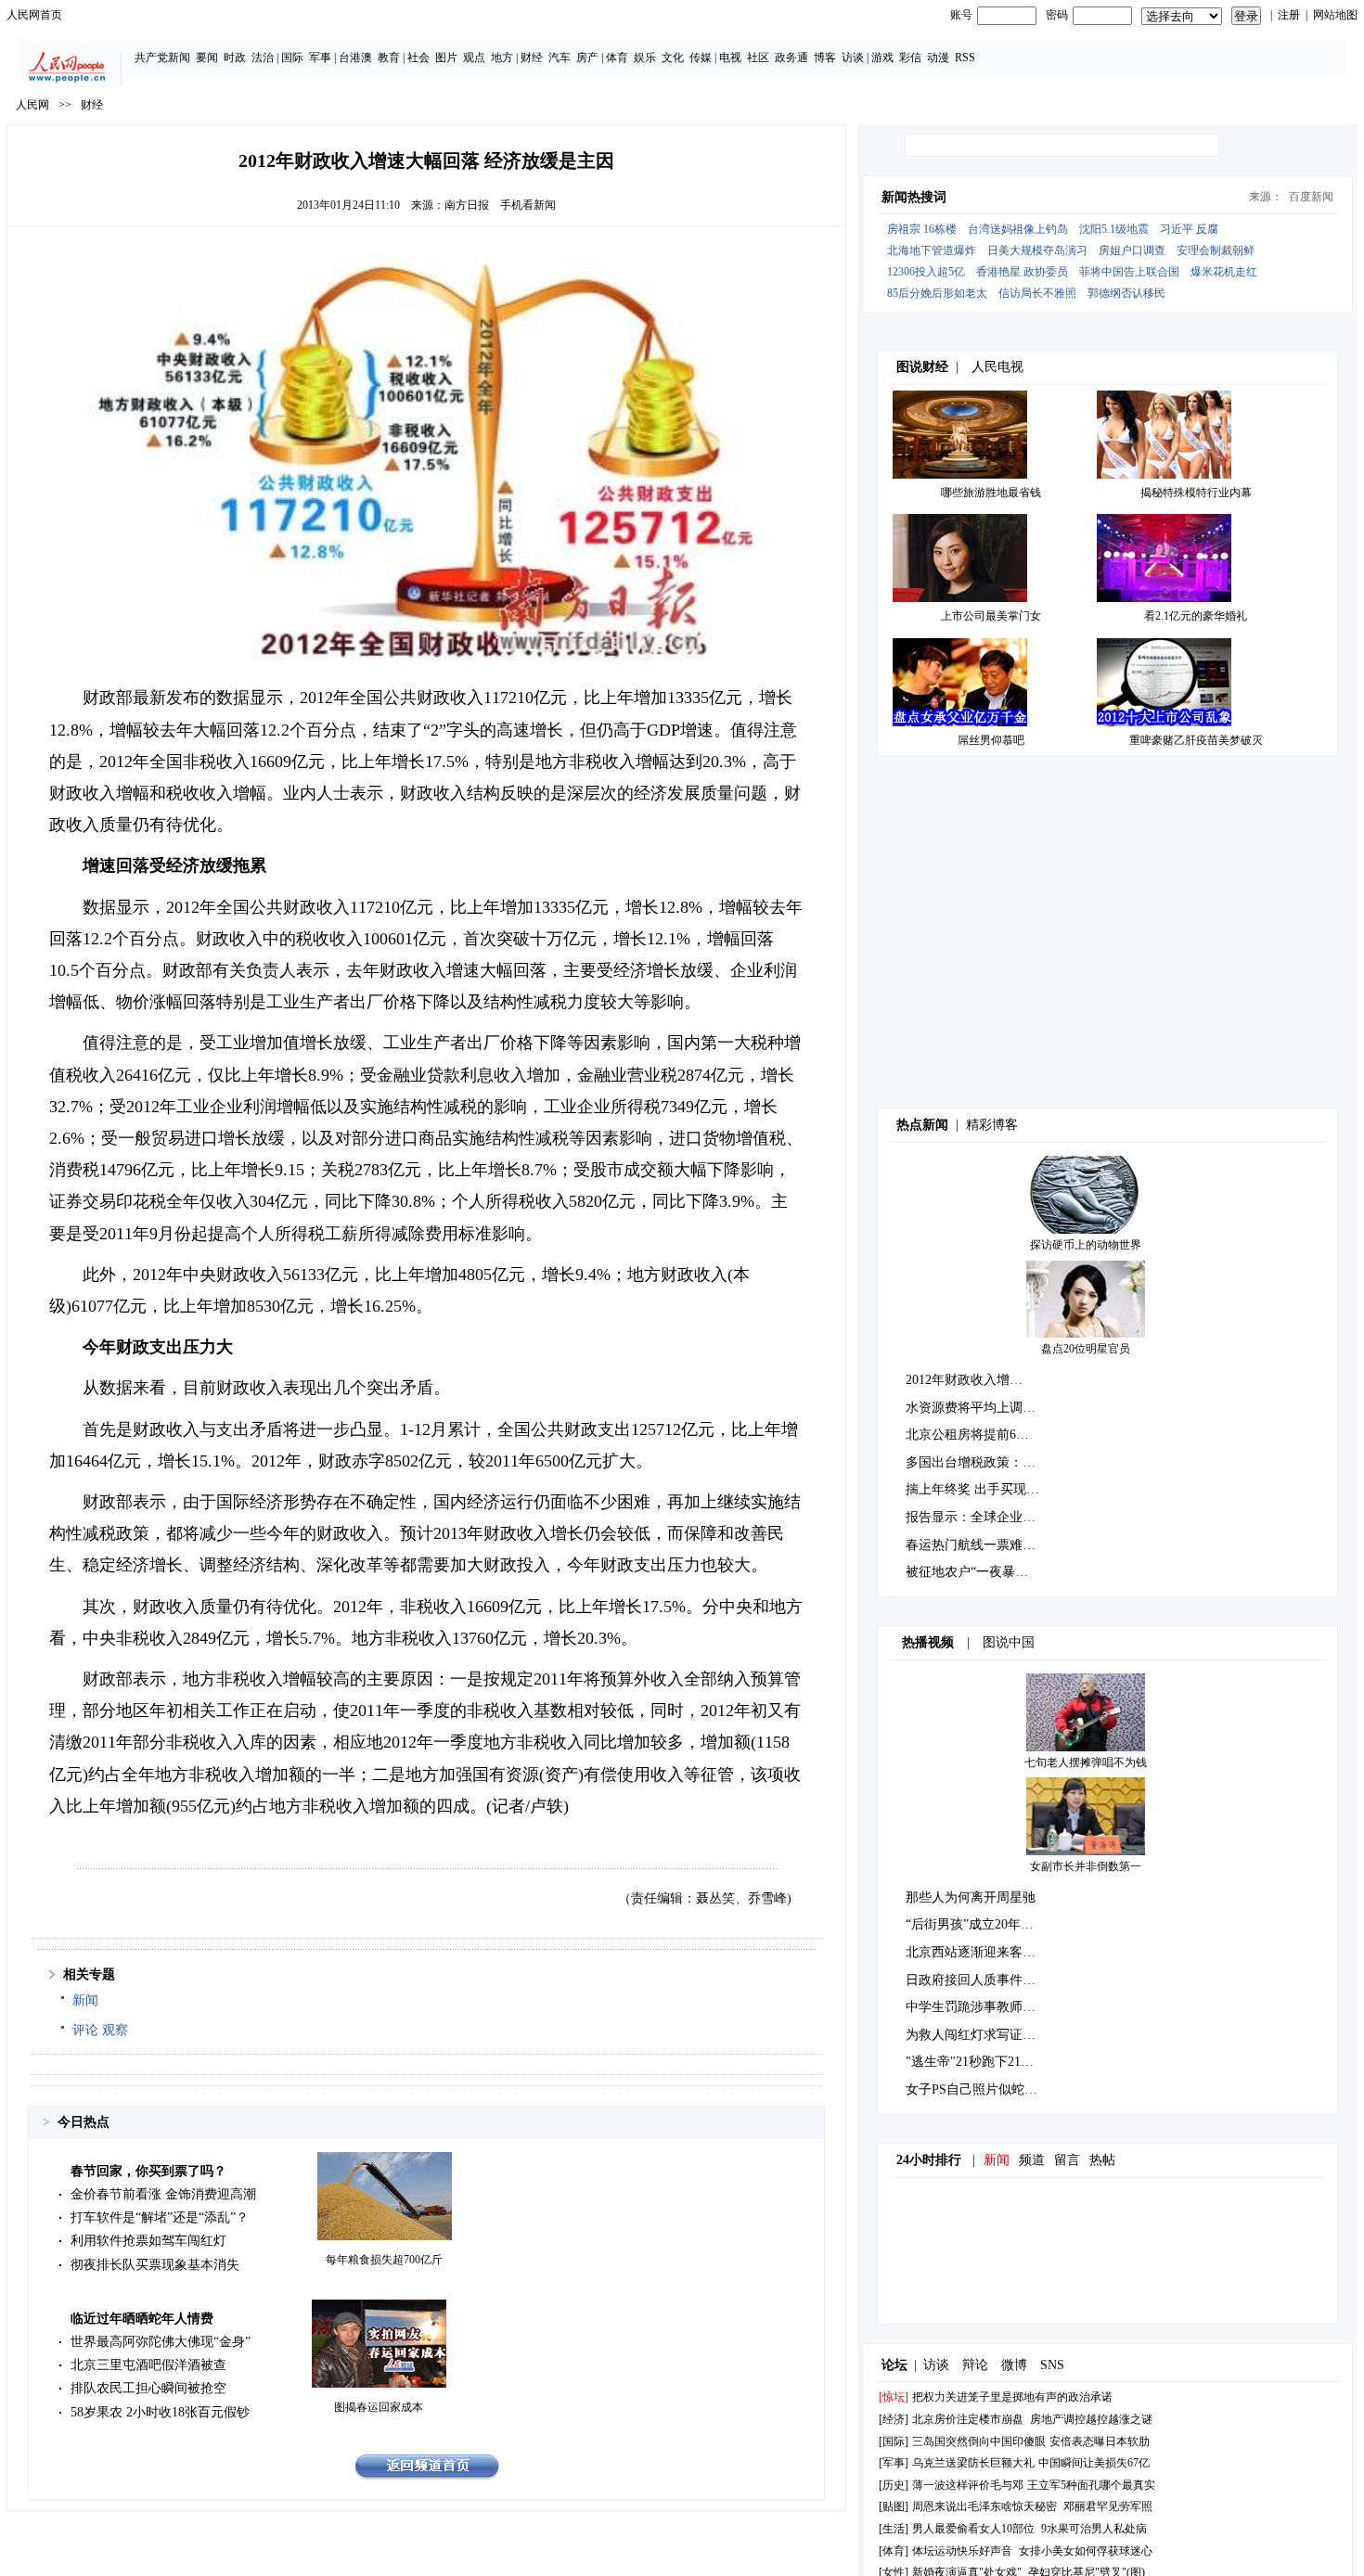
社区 (758, 58)
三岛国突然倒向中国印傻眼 (979, 2441)
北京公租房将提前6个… (974, 1435)
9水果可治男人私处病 (1094, 2529)
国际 (292, 58)
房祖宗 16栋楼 (922, 229)
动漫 (938, 58)
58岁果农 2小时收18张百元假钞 (160, 2412)
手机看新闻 (528, 205)
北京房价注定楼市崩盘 (968, 2419)
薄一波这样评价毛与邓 (968, 2485)
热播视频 (928, 1642)
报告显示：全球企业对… (977, 1517)
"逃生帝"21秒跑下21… (970, 2062)
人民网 (32, 105)
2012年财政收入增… (964, 1380)
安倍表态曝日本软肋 (1100, 2441)
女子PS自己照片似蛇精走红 (984, 2089)
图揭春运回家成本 (379, 2407)
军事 (320, 58)
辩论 (975, 2365)
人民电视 (997, 367)
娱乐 (645, 58)
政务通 (791, 58)
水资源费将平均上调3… (974, 1408)
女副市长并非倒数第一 (1086, 1866)
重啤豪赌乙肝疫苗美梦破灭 (1196, 740)
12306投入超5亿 (926, 272)
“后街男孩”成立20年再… (976, 1924)
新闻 (85, 2000)
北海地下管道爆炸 (932, 250)
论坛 (894, 2365)
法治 (263, 58)
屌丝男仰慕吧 (991, 740)
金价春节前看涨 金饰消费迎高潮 (163, 2194)
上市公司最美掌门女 (991, 616)
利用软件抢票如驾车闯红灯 (148, 2241)
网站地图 (1335, 15)
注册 (1289, 15)
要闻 (207, 58)
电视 (730, 58)
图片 (446, 58)
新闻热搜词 (914, 197)
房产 (587, 58)
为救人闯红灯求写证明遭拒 (984, 2035)
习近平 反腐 (1189, 229)
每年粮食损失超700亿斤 (384, 2260)
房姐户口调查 (1132, 250)
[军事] (894, 2463)
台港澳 (355, 58)
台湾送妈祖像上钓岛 (1018, 229)
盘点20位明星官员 (1086, 1349)
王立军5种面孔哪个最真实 (1091, 2485)
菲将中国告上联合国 (1129, 272)
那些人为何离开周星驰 (971, 1897)
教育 (389, 58)
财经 (532, 58)
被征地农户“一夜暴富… (973, 1572)
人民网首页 (34, 15)
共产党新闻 (162, 58)
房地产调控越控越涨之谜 (1091, 2419)
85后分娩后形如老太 (937, 293)
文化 (673, 58)
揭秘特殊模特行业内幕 (1196, 493)
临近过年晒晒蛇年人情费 (142, 2319)
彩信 (910, 58)
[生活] (894, 2529)
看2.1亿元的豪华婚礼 (1196, 616)
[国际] (894, 2441)
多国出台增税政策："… (973, 1462)
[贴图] (894, 2506)
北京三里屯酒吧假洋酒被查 (148, 2365)
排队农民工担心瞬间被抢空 (148, 2388)
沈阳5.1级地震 (1114, 229)
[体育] (894, 2551)
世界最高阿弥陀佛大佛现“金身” (161, 2342)
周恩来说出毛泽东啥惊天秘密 (984, 2506)
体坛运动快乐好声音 (962, 2551)
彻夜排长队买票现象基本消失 (155, 2265)
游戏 (882, 58)
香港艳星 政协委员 (1022, 272)
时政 (235, 58)
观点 (474, 58)
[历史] (894, 2485)
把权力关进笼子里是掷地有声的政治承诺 (1012, 2397)
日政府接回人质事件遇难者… (990, 1980)
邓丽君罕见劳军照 (1108, 2506)
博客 (825, 58)
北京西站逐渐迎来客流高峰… (990, 1952)
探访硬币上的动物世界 (1086, 1245)
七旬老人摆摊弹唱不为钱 (1086, 1762)
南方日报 (467, 205)
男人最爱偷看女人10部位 (973, 2529)
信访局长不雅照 (1037, 293)
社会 (418, 58)
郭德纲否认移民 (1126, 293)
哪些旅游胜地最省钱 (991, 493)
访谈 (853, 58)
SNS (1052, 2365)
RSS (965, 58)
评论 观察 (100, 2030)
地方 (502, 58)
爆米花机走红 (1224, 272)
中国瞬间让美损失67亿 (1094, 2463)
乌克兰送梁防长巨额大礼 (973, 2463)
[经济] (894, 2419)
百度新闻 (1311, 197)
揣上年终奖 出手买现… (972, 1489)
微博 (1014, 2365)
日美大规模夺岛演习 (1037, 250)
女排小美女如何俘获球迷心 (1086, 2551)
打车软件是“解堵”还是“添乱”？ (160, 2217)
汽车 (560, 58)
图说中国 (1009, 1642)
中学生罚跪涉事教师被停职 (984, 2007)
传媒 (701, 58)
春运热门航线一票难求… (977, 1545)
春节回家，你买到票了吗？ (148, 2171)
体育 (617, 58)
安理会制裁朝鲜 (1216, 250)
